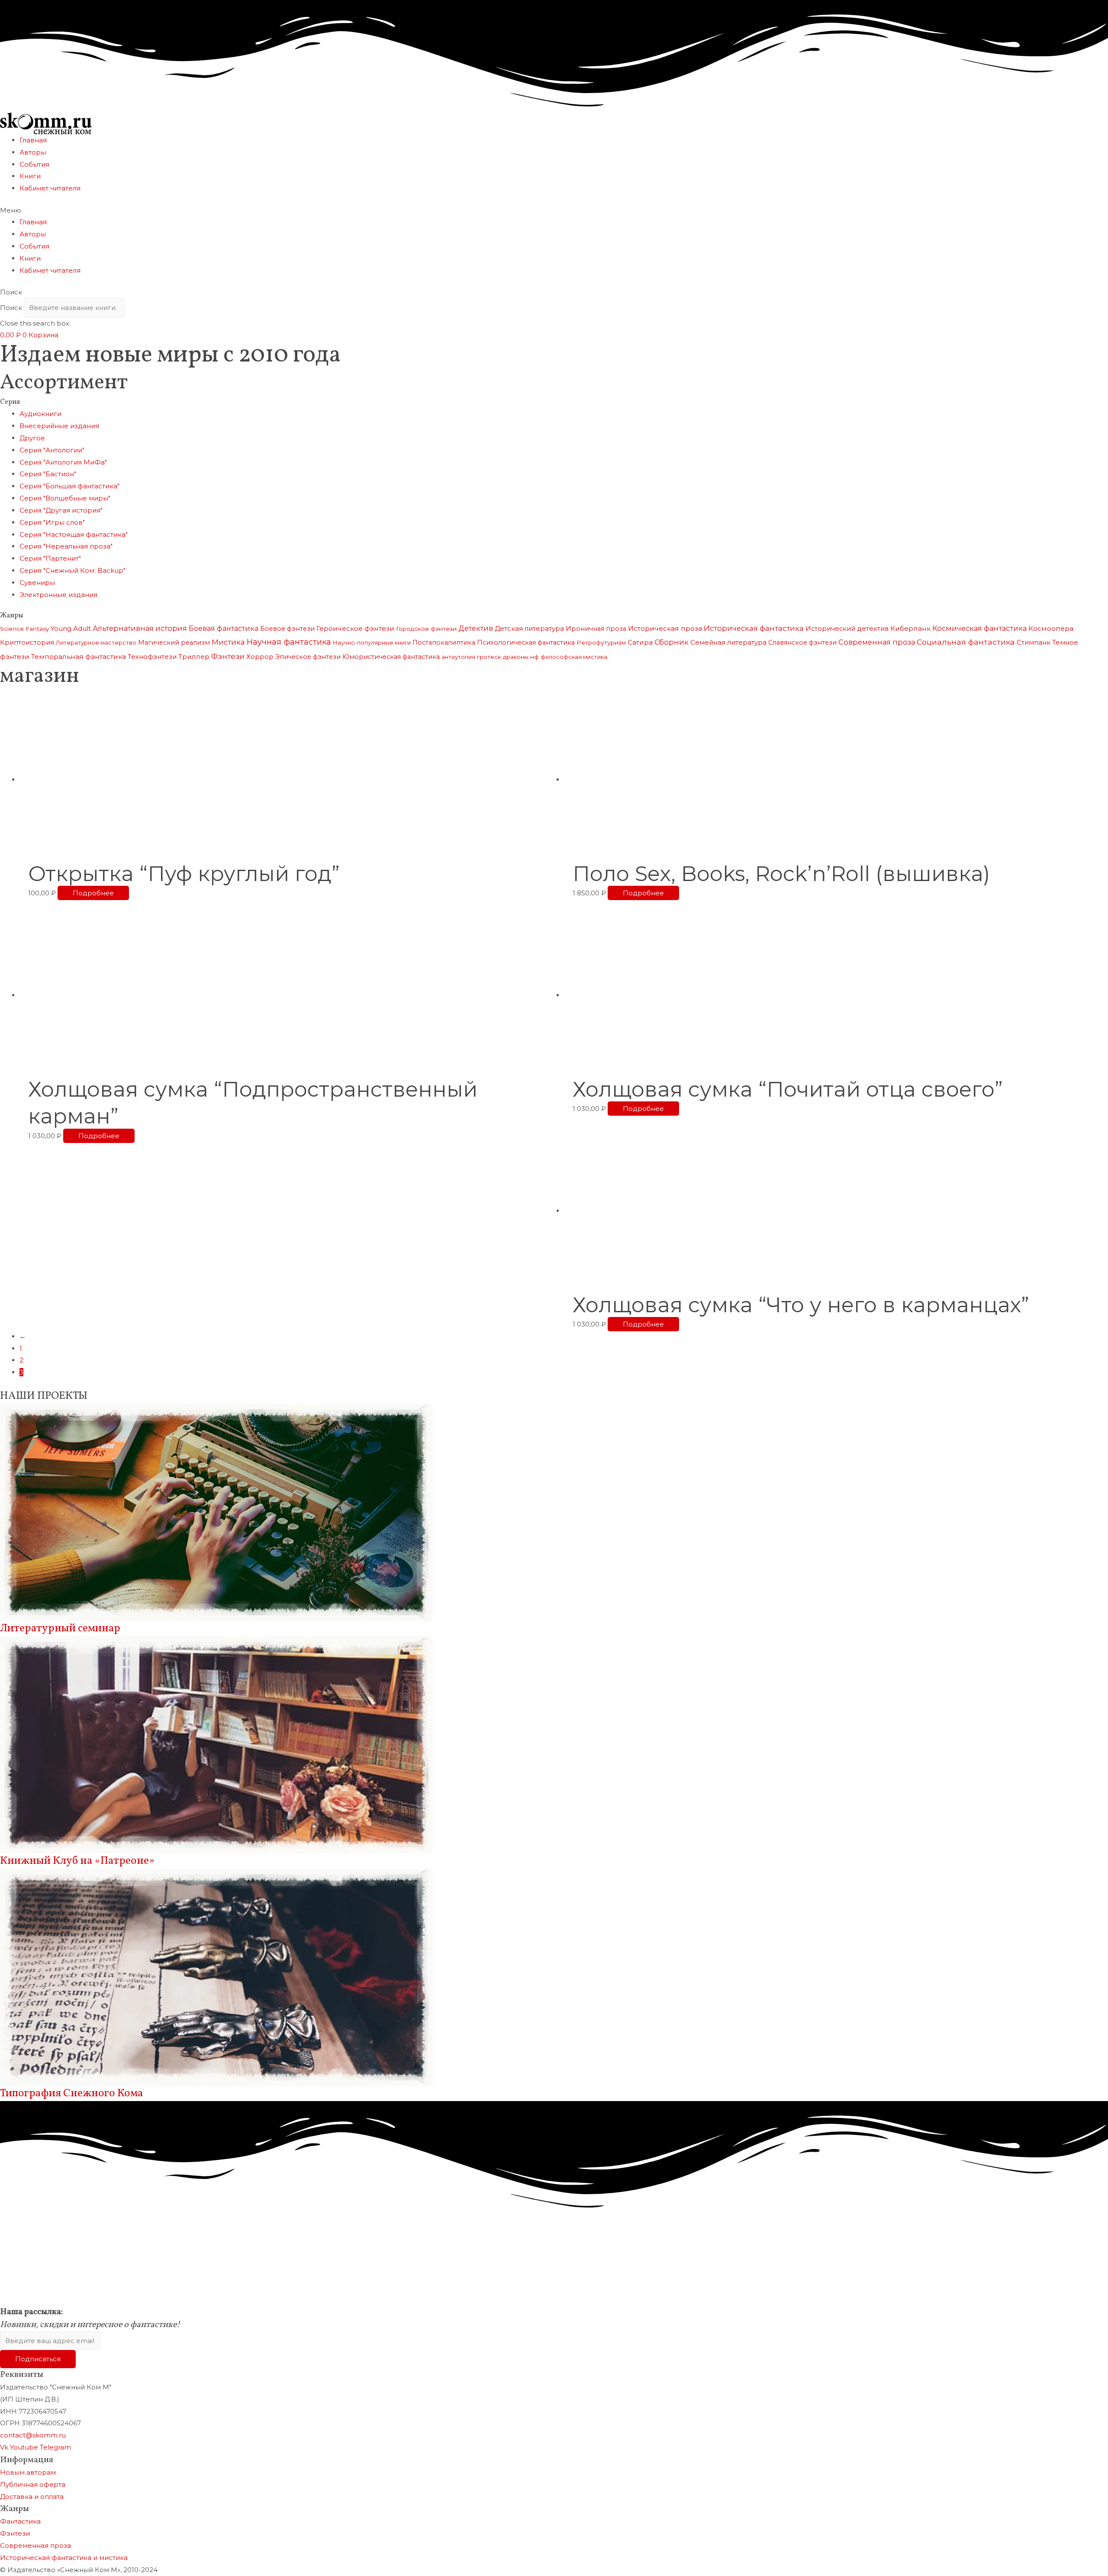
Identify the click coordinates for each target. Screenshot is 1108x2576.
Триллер (194, 657)
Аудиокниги (40, 414)
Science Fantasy (24, 629)
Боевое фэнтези (287, 629)
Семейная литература (728, 642)
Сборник (672, 642)
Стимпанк (1034, 642)
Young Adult (71, 628)
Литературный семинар (60, 1629)
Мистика (228, 642)
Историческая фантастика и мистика (64, 2558)
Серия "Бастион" (48, 474)
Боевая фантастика (224, 628)
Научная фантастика (289, 642)
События (34, 164)
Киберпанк (910, 628)
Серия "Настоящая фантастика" (74, 534)
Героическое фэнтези (355, 628)
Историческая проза (665, 628)
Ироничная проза (596, 629)
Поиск (11, 308)
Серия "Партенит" (50, 558)
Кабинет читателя (50, 188)
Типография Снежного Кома (72, 2093)
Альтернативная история (140, 628)
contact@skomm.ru (33, 2435)
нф (535, 657)
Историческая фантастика (754, 628)
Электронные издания (58, 595)
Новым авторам (28, 2472)
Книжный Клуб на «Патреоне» (77, 1861)
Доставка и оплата (32, 2497)
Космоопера (1051, 628)
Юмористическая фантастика (391, 657)
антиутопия (458, 657)
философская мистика (574, 657)
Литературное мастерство (96, 642)
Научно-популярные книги (372, 642)
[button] (554, 210)
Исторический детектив (847, 629)
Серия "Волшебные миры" (65, 498)
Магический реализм (174, 642)
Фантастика (20, 2521)
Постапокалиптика (444, 642)
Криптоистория (27, 642)
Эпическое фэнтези (308, 657)
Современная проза (877, 642)
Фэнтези (228, 656)
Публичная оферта (33, 2484)
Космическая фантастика (979, 628)
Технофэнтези (152, 657)
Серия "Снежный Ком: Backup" (72, 570)
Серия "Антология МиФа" (63, 462)
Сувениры (37, 583)
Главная (33, 140)
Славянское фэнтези (802, 642)
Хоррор (260, 657)
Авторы (33, 152)
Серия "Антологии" (52, 450)
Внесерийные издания (59, 426)
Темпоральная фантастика (79, 657)
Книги (30, 176)
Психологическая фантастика (526, 642)
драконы (516, 657)
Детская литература (529, 628)
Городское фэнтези (426, 629)
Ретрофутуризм (601, 642)
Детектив (476, 628)
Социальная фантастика (966, 642)
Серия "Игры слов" (52, 522)
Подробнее (93, 893)
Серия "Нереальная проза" (66, 546)
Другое (32, 438)
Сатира (640, 642)
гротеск (489, 657)
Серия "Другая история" (61, 510)
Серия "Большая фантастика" (69, 486)
